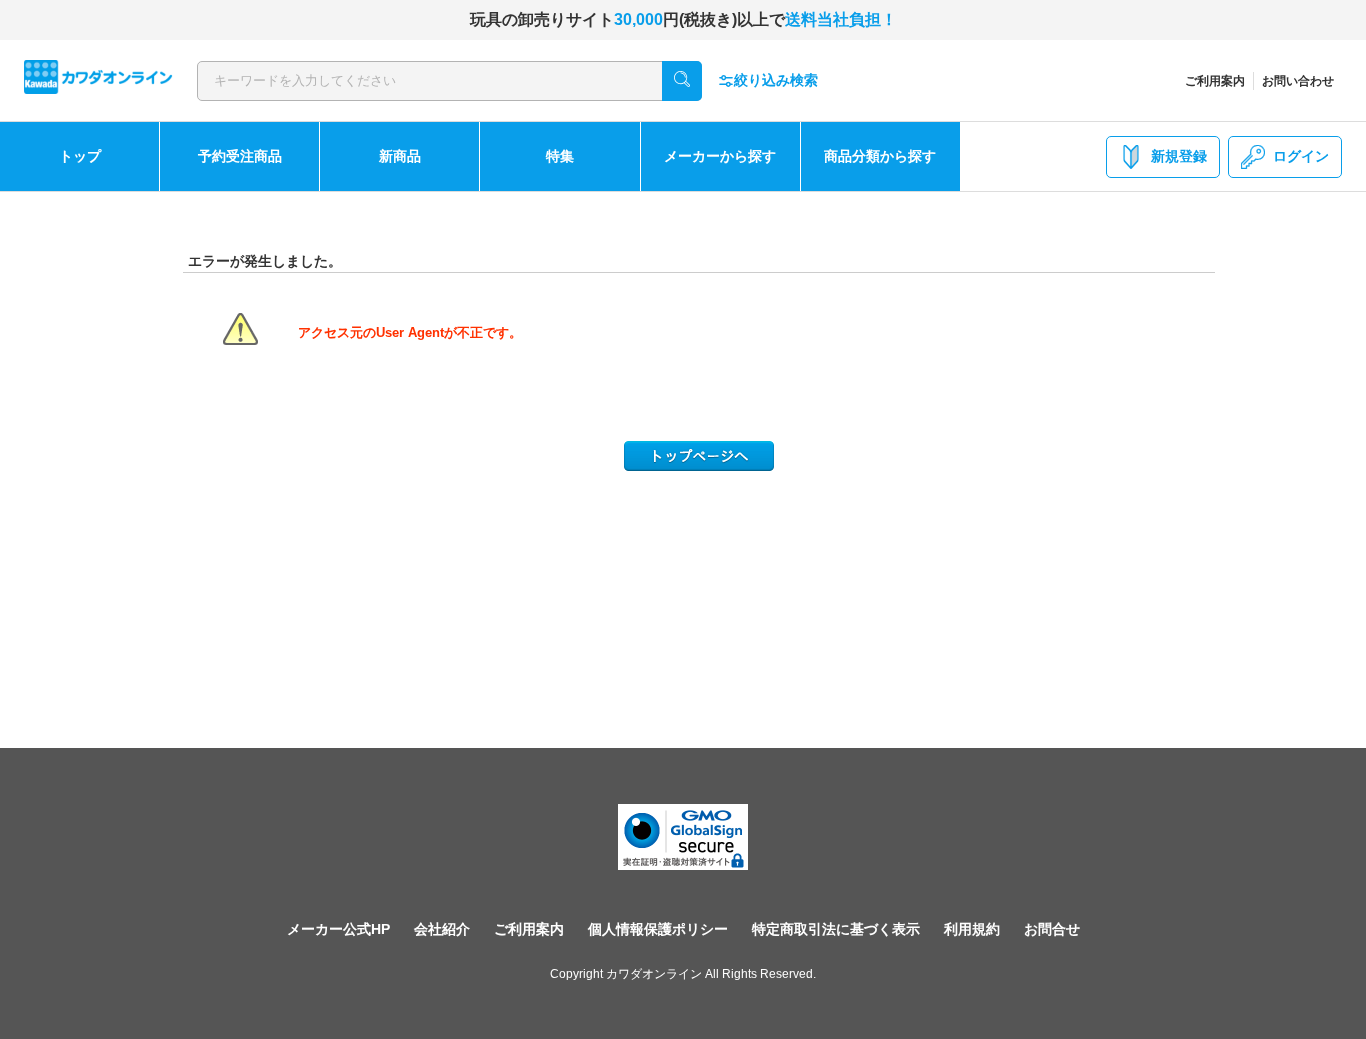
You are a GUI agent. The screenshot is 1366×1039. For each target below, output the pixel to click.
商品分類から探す (880, 156)
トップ (80, 156)
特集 (560, 156)
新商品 (400, 156)
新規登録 (1179, 156)
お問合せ (1052, 929)
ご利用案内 (1215, 81)
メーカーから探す (720, 156)
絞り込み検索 (776, 80)
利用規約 (972, 929)
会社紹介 (442, 929)
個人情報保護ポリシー (658, 929)
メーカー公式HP (338, 929)
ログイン (1301, 156)
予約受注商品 (240, 156)
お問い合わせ (1298, 81)
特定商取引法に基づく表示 (836, 929)
